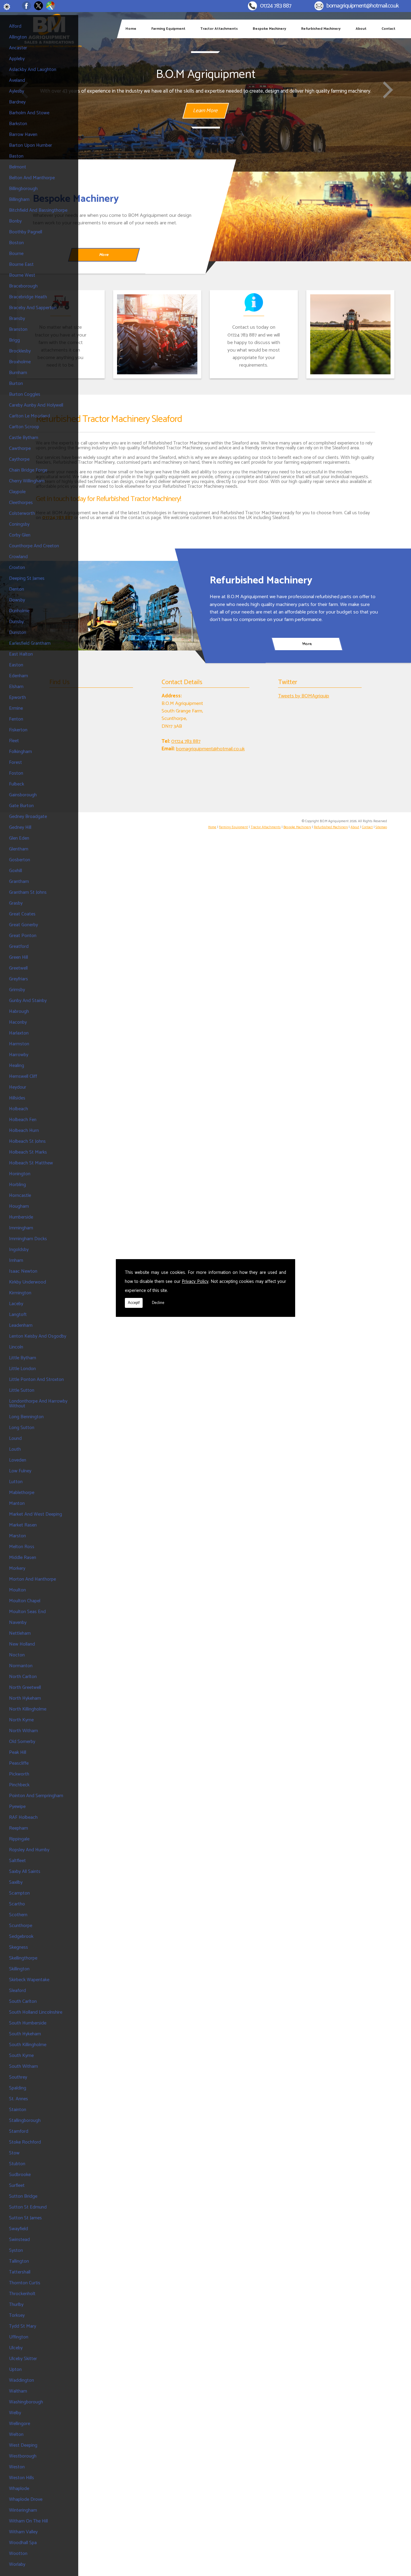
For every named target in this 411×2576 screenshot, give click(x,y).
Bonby (15, 221)
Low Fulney (20, 1471)
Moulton (17, 1590)
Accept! (134, 1303)
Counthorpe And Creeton (34, 546)
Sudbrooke (20, 2175)
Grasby (16, 903)
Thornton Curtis (25, 2283)
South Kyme (21, 2056)
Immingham (21, 1228)
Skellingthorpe (23, 1958)
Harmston (19, 1044)
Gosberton (20, 860)
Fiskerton (18, 730)
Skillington (19, 1969)
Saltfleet (17, 1861)
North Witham (23, 1731)
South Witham (23, 2066)
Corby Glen (20, 535)
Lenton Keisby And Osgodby (38, 1336)
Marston (17, 1536)
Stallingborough (25, 2121)
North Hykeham (25, 1698)
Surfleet (17, 2186)
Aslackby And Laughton (33, 70)
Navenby (18, 1623)
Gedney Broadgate (28, 817)
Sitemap (381, 827)
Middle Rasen (23, 1558)
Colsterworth (22, 513)
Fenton (16, 719)
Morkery (17, 1568)
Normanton (21, 1666)
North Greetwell (25, 1688)
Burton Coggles (25, 394)
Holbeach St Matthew (31, 1163)
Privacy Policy (195, 1282)
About (361, 29)
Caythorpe (19, 459)
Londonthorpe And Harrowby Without (38, 1404)
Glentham (19, 849)
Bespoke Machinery (269, 29)
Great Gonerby (23, 925)
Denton (17, 589)
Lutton (16, 1482)
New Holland (22, 1644)
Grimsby (17, 990)
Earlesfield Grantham (30, 643)
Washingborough (26, 2402)
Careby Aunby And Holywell (36, 405)
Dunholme (19, 611)
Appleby (17, 59)
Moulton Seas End (27, 1612)
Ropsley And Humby (29, 1850)
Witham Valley (23, 2532)
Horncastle (20, 1196)
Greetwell (18, 968)
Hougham (19, 1206)
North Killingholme (28, 1709)
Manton (17, 1503)
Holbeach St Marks (28, 1152)
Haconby (18, 1022)
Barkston (18, 124)
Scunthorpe (21, 1926)
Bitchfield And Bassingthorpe (38, 210)
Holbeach (19, 1109)
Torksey (17, 2315)
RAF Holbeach (23, 1817)
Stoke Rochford (25, 2142)
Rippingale (19, 1839)
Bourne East (21, 264)
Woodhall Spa (23, 2543)
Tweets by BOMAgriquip (304, 696)
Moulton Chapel (25, 1601)
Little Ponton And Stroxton (36, 1380)
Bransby (17, 319)
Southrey (18, 2077)
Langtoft (18, 1315)
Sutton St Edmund (28, 2207)
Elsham (16, 687)
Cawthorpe (20, 449)
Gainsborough (23, 795)
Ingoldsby (19, 1250)
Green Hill (19, 957)
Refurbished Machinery (321, 29)
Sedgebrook (21, 1937)
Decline (158, 1303)
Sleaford (17, 1991)
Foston (16, 773)
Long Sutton (22, 1428)
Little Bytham (23, 1358)
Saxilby (16, 1882)
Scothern (18, 1915)
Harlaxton (19, 1033)
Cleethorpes (21, 503)
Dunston (18, 633)
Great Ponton (23, 936)
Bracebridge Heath (28, 297)
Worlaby (17, 2564)
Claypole (17, 492)
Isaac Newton (23, 1271)
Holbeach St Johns (27, 1141)
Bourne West (22, 275)
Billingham (19, 200)
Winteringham (23, 2510)
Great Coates (22, 914)
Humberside (21, 1217)
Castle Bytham (24, 438)
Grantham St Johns (28, 892)
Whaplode (19, 2489)
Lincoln (16, 1347)
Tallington (19, 2261)
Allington (18, 37)
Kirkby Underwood (28, 1282)
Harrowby (19, 1055)
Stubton (17, 2164)
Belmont (18, 167)
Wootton (18, 2554)
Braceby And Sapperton (33, 308)
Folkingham (20, 752)
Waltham (18, 2391)
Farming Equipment (168, 29)
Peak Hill (18, 1752)
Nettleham (20, 1633)
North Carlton (23, 1677)
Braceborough (23, 286)
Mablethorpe (22, 1493)
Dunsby (16, 622)
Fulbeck (17, 784)
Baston (16, 156)
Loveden (18, 1460)
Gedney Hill (20, 827)
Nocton (17, 1655)
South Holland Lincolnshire (36, 2012)
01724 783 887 (276, 6)
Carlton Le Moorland (29, 416)
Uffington (19, 2337)
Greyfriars (19, 979)
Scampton (19, 1893)
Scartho (17, 1904)
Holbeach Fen (23, 1120)
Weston (17, 2467)
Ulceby (16, 2348)
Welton (16, 2435)
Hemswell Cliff (23, 1076)
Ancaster (18, 48)
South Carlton (23, 2001)
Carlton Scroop (24, 427)
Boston (16, 243)
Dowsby (17, 600)
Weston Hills (22, 2478)
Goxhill (15, 871)
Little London (22, 1369)
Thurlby (16, 2305)
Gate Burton (21, 806)
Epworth (17, 698)
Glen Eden (19, 838)
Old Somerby (22, 1742)
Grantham (19, 882)
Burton (16, 384)
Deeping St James (27, 578)
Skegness (19, 1947)
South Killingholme (28, 2045)
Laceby (16, 1304)
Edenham (19, 676)
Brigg (14, 340)
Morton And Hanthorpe (32, 1579)
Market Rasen (23, 1525)
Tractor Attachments (219, 29)
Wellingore (20, 2424)
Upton (15, 2370)
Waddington (22, 2380)
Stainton (18, 2110)
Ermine (16, 708)
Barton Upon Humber (31, 145)
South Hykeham (25, 2034)
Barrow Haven (23, 135)
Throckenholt (22, 2294)
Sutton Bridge (23, 2196)
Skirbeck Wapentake (29, 1980)
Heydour (18, 1087)
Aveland (17, 80)
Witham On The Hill (28, 2521)
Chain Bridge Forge (28, 470)
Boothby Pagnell (26, 232)
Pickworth (19, 1774)
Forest (15, 762)
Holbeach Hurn (24, 1131)
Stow (14, 2153)
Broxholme (20, 362)
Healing (17, 1066)
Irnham (16, 1260)
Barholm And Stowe (29, 113)
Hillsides (17, 1098)
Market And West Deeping (36, 1514)
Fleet (14, 741)
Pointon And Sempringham (36, 1796)
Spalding (18, 2088)
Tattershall (20, 2272)
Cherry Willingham (27, 481)
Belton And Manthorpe (32, 178)
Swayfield (19, 2229)
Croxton (17, 568)
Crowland (18, 557)
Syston (16, 2250)
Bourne (16, 254)
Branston (18, 329)
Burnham (18, 373)
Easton (16, 665)
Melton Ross (22, 1547)
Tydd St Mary (23, 2326)
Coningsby (19, 524)
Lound (15, 1439)
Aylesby (17, 91)
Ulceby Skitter (23, 2359)
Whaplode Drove (26, 2499)
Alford (15, 26)
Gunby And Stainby (28, 1001)
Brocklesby (20, 351)
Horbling (17, 1185)
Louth (15, 1449)
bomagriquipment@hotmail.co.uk (363, 6)
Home (131, 29)
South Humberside (28, 2023)
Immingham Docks (28, 1239)
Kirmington (20, 1293)
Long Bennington (26, 1417)
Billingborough (23, 189)
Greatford (19, 947)
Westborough (23, 2456)
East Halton (21, 654)
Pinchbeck (19, 1785)
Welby (15, 2413)
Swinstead (19, 2240)
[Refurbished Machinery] (103, 606)
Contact (388, 29)
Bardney (17, 102)
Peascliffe (19, 1763)
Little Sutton (22, 1390)
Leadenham (21, 1325)
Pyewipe (17, 1807)
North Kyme (21, 1720)
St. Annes (19, 2099)
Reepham (19, 1828)
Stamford (19, 2131)
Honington (20, 1174)
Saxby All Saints (25, 1872)
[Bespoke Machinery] (308, 216)
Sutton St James (25, 2218)
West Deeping (23, 2445)
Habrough (19, 1011)
